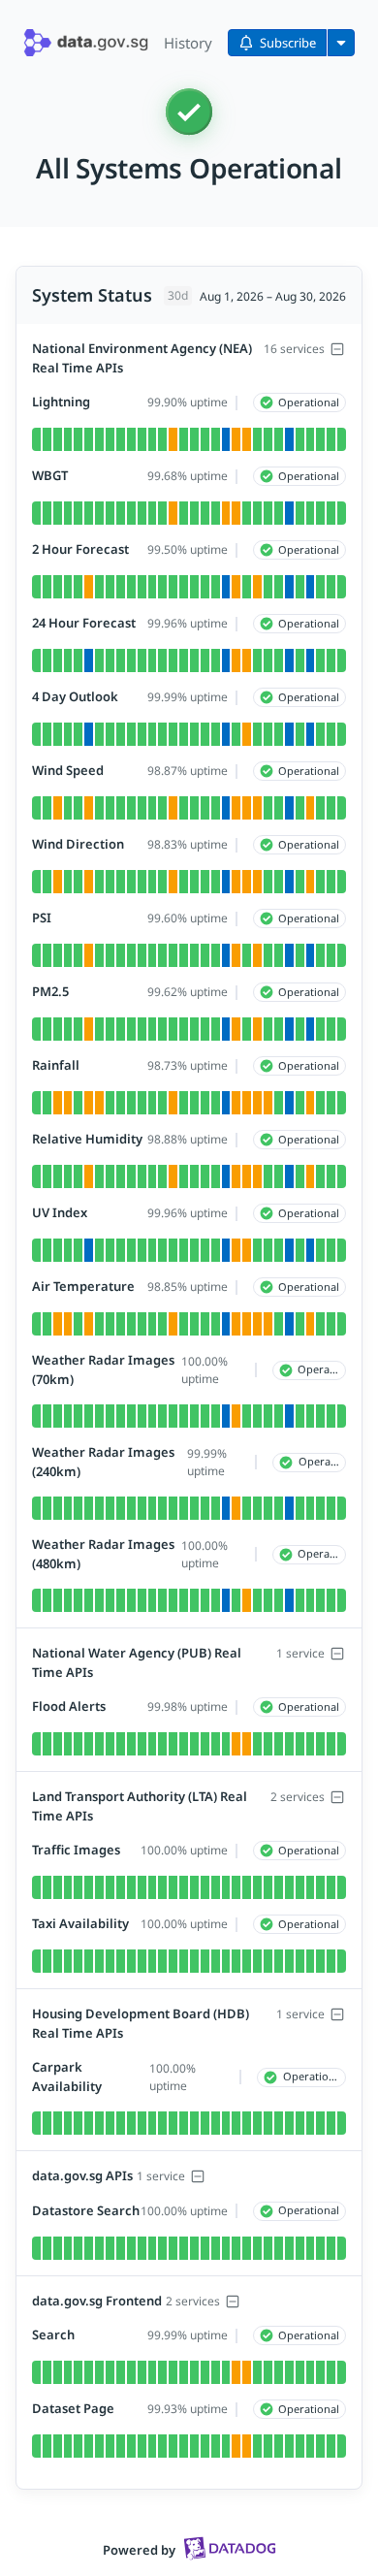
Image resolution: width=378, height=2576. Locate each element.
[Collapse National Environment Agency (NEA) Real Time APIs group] (337, 349)
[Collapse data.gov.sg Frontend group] (233, 2302)
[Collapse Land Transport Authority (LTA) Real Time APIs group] (337, 1797)
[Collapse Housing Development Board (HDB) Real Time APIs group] (337, 2014)
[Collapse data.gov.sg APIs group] (198, 2176)
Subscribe (288, 43)
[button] (86, 43)
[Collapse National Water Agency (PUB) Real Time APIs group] (337, 1654)
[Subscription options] (341, 43)
